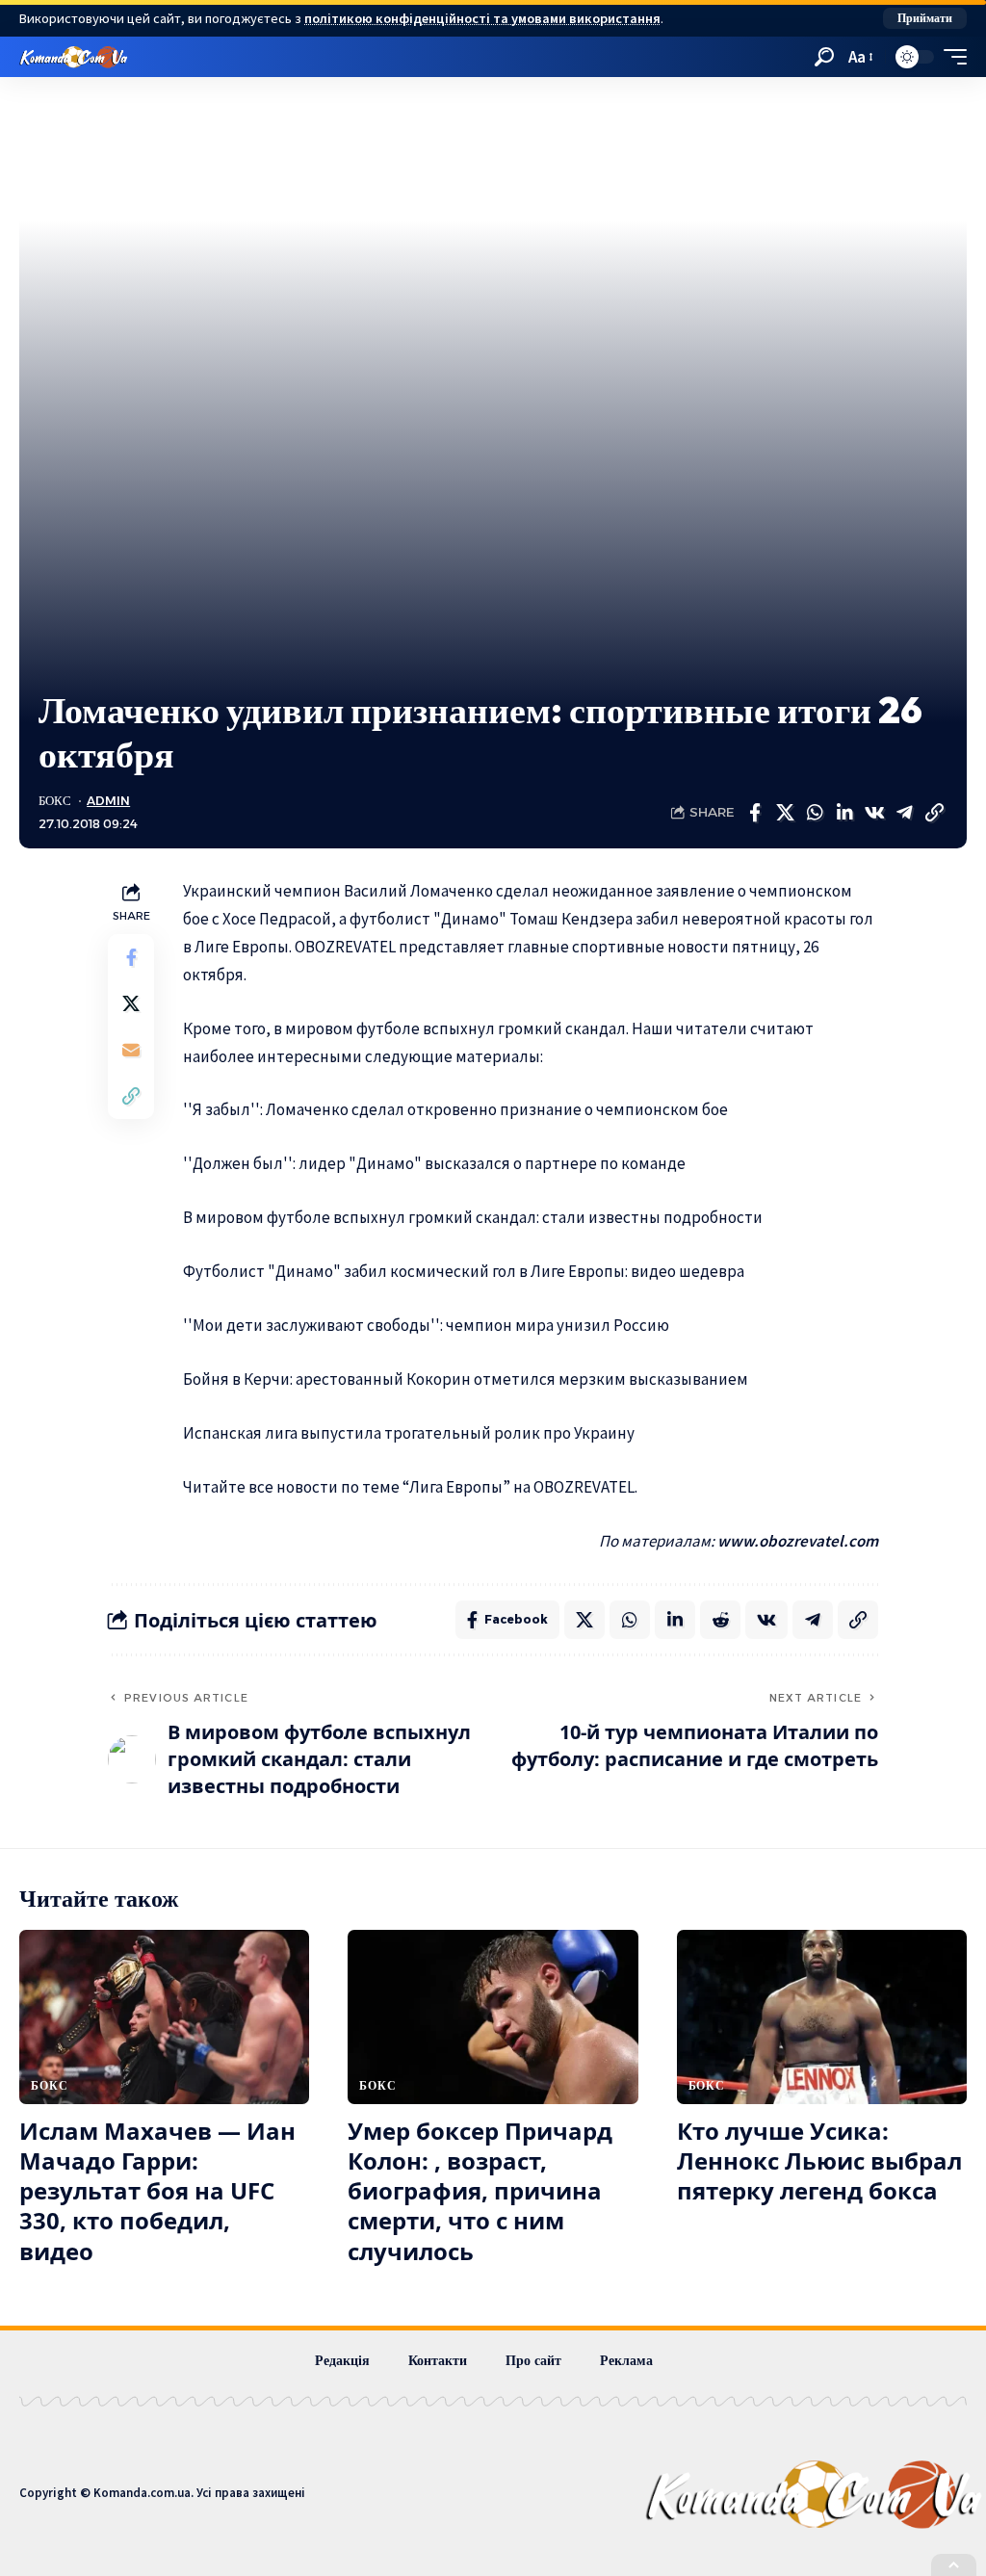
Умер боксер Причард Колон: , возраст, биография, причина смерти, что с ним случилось (480, 2191)
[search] (824, 57)
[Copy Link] (934, 813)
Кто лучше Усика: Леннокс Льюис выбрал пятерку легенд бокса (819, 2160)
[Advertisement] (493, 544)
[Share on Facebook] (755, 813)
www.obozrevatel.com (798, 1541)
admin (108, 801)
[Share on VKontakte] (874, 813)
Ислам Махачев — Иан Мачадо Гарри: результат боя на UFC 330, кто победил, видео (157, 2191)
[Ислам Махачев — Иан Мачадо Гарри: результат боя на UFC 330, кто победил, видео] (164, 2017)
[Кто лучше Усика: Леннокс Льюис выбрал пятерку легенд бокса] (822, 2017)
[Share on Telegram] (904, 813)
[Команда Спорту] (74, 57)
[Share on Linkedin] (844, 813)
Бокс (55, 801)
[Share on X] (785, 813)
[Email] (131, 1050)
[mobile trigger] (950, 57)
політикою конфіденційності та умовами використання (482, 18)
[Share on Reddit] (720, 1620)
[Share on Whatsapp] (815, 813)
